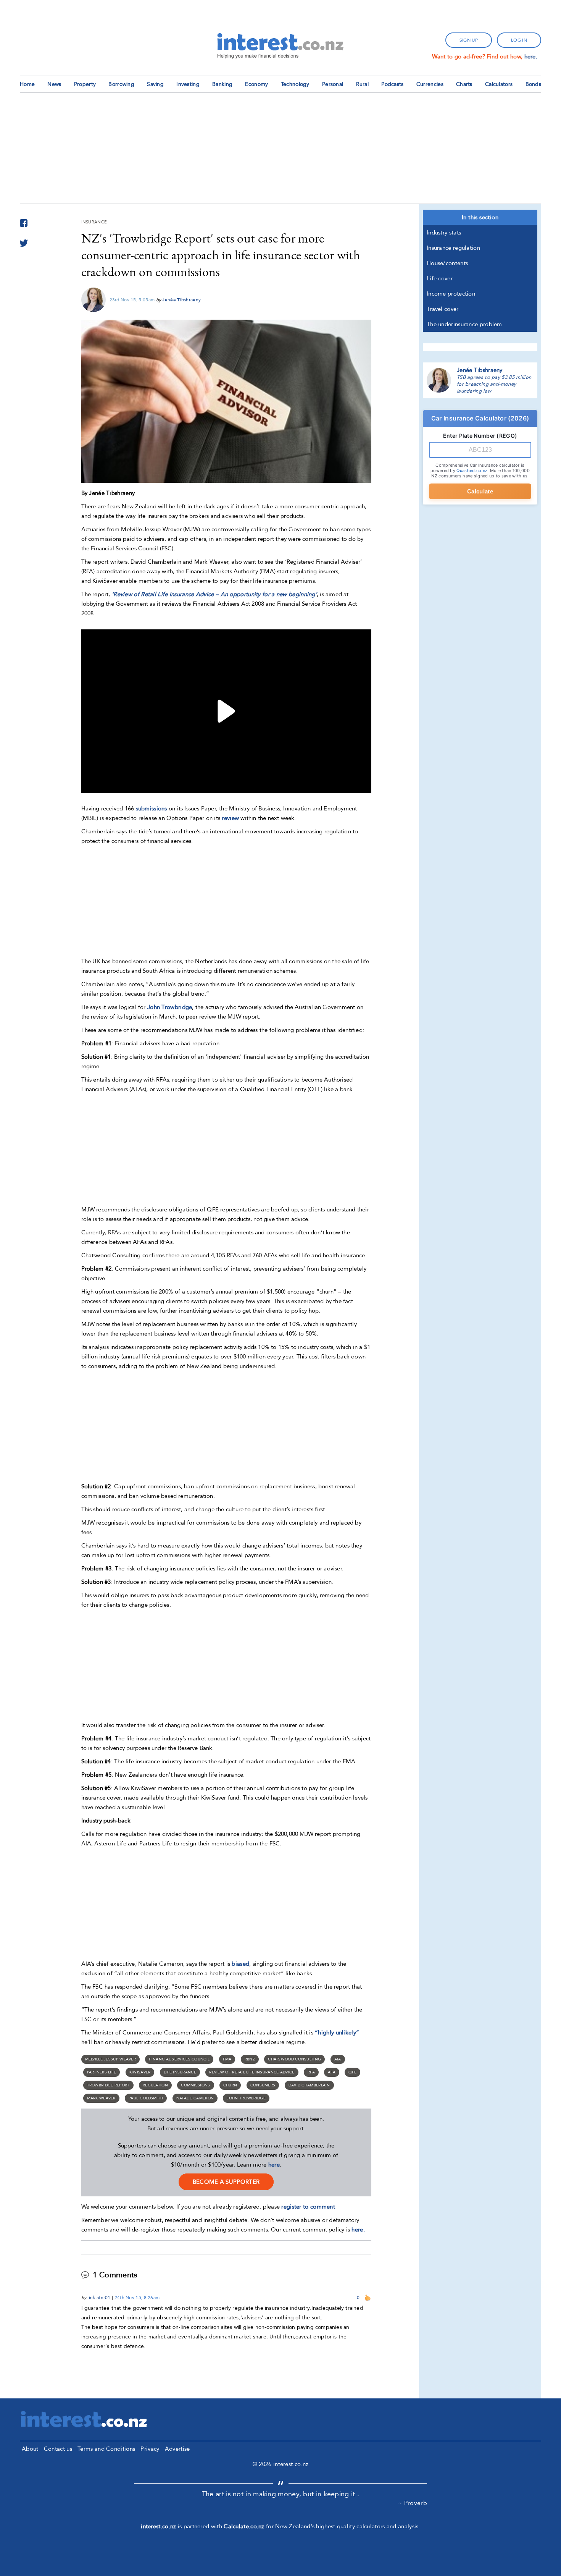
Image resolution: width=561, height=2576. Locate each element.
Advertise (177, 2449)
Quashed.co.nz (472, 471)
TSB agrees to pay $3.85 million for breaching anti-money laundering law (494, 384)
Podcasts (392, 84)
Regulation (155, 2085)
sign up (469, 40)
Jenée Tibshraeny (181, 300)
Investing (188, 84)
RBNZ (250, 2059)
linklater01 (99, 2298)
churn (230, 2085)
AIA (338, 2059)
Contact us (58, 2449)
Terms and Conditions (106, 2449)
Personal (333, 84)
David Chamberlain (309, 2085)
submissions (152, 809)
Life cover (440, 278)
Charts (464, 84)
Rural (363, 84)
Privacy (150, 2449)
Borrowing (121, 84)
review (230, 818)
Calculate (480, 491)
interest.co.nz (158, 2526)
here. (531, 57)
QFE (352, 2072)
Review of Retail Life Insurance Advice (252, 2072)
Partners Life (102, 2072)
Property (85, 84)
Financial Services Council (179, 2059)
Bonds (534, 84)
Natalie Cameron (195, 2098)
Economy (256, 84)
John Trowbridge (170, 1007)
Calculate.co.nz (244, 2526)
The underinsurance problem (464, 324)
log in (519, 40)
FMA (227, 2059)
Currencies (430, 84)
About (30, 2449)
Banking (222, 84)
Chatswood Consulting (294, 2059)
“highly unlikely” (337, 2033)
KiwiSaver (140, 2072)
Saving (155, 84)
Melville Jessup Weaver (111, 2059)
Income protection (451, 294)
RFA (311, 2072)
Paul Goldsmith (146, 2098)
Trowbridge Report (108, 2085)
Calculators (499, 84)
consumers (263, 2085)
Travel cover (443, 309)
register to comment (308, 2207)
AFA (332, 2072)
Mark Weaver (101, 2098)
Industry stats (444, 233)
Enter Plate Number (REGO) (480, 436)
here (274, 2165)
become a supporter (226, 2182)
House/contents (447, 263)
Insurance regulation (453, 248)
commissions (195, 2085)
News (54, 84)
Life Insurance (180, 2072)
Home (27, 84)
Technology (295, 84)
